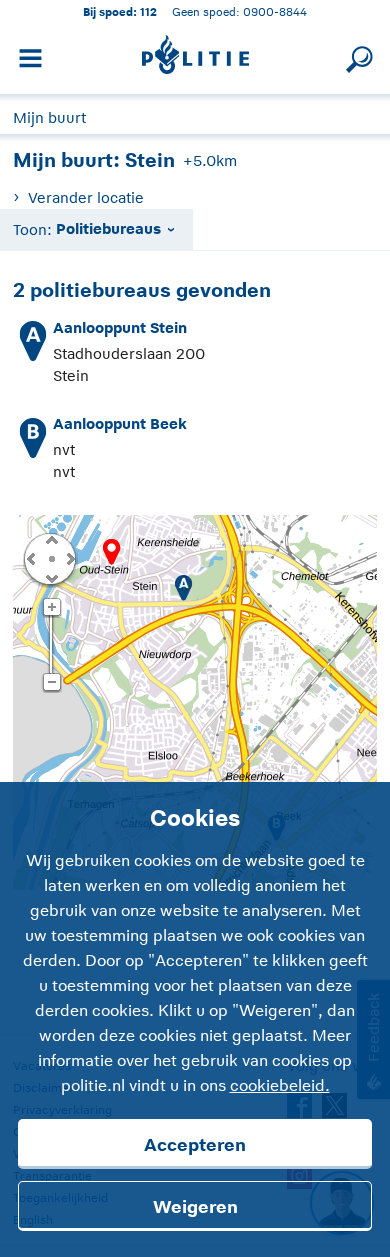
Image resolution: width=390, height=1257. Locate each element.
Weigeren (195, 1207)
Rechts (69, 558)
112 (148, 11)
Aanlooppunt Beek (120, 423)
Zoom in (51, 608)
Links (31, 558)
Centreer (51, 558)
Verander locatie (85, 197)
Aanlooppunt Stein (120, 327)
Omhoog (51, 539)
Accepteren (195, 1145)
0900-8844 (275, 11)
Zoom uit (51, 683)
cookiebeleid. (280, 1086)
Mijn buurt (49, 117)
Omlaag (51, 577)
